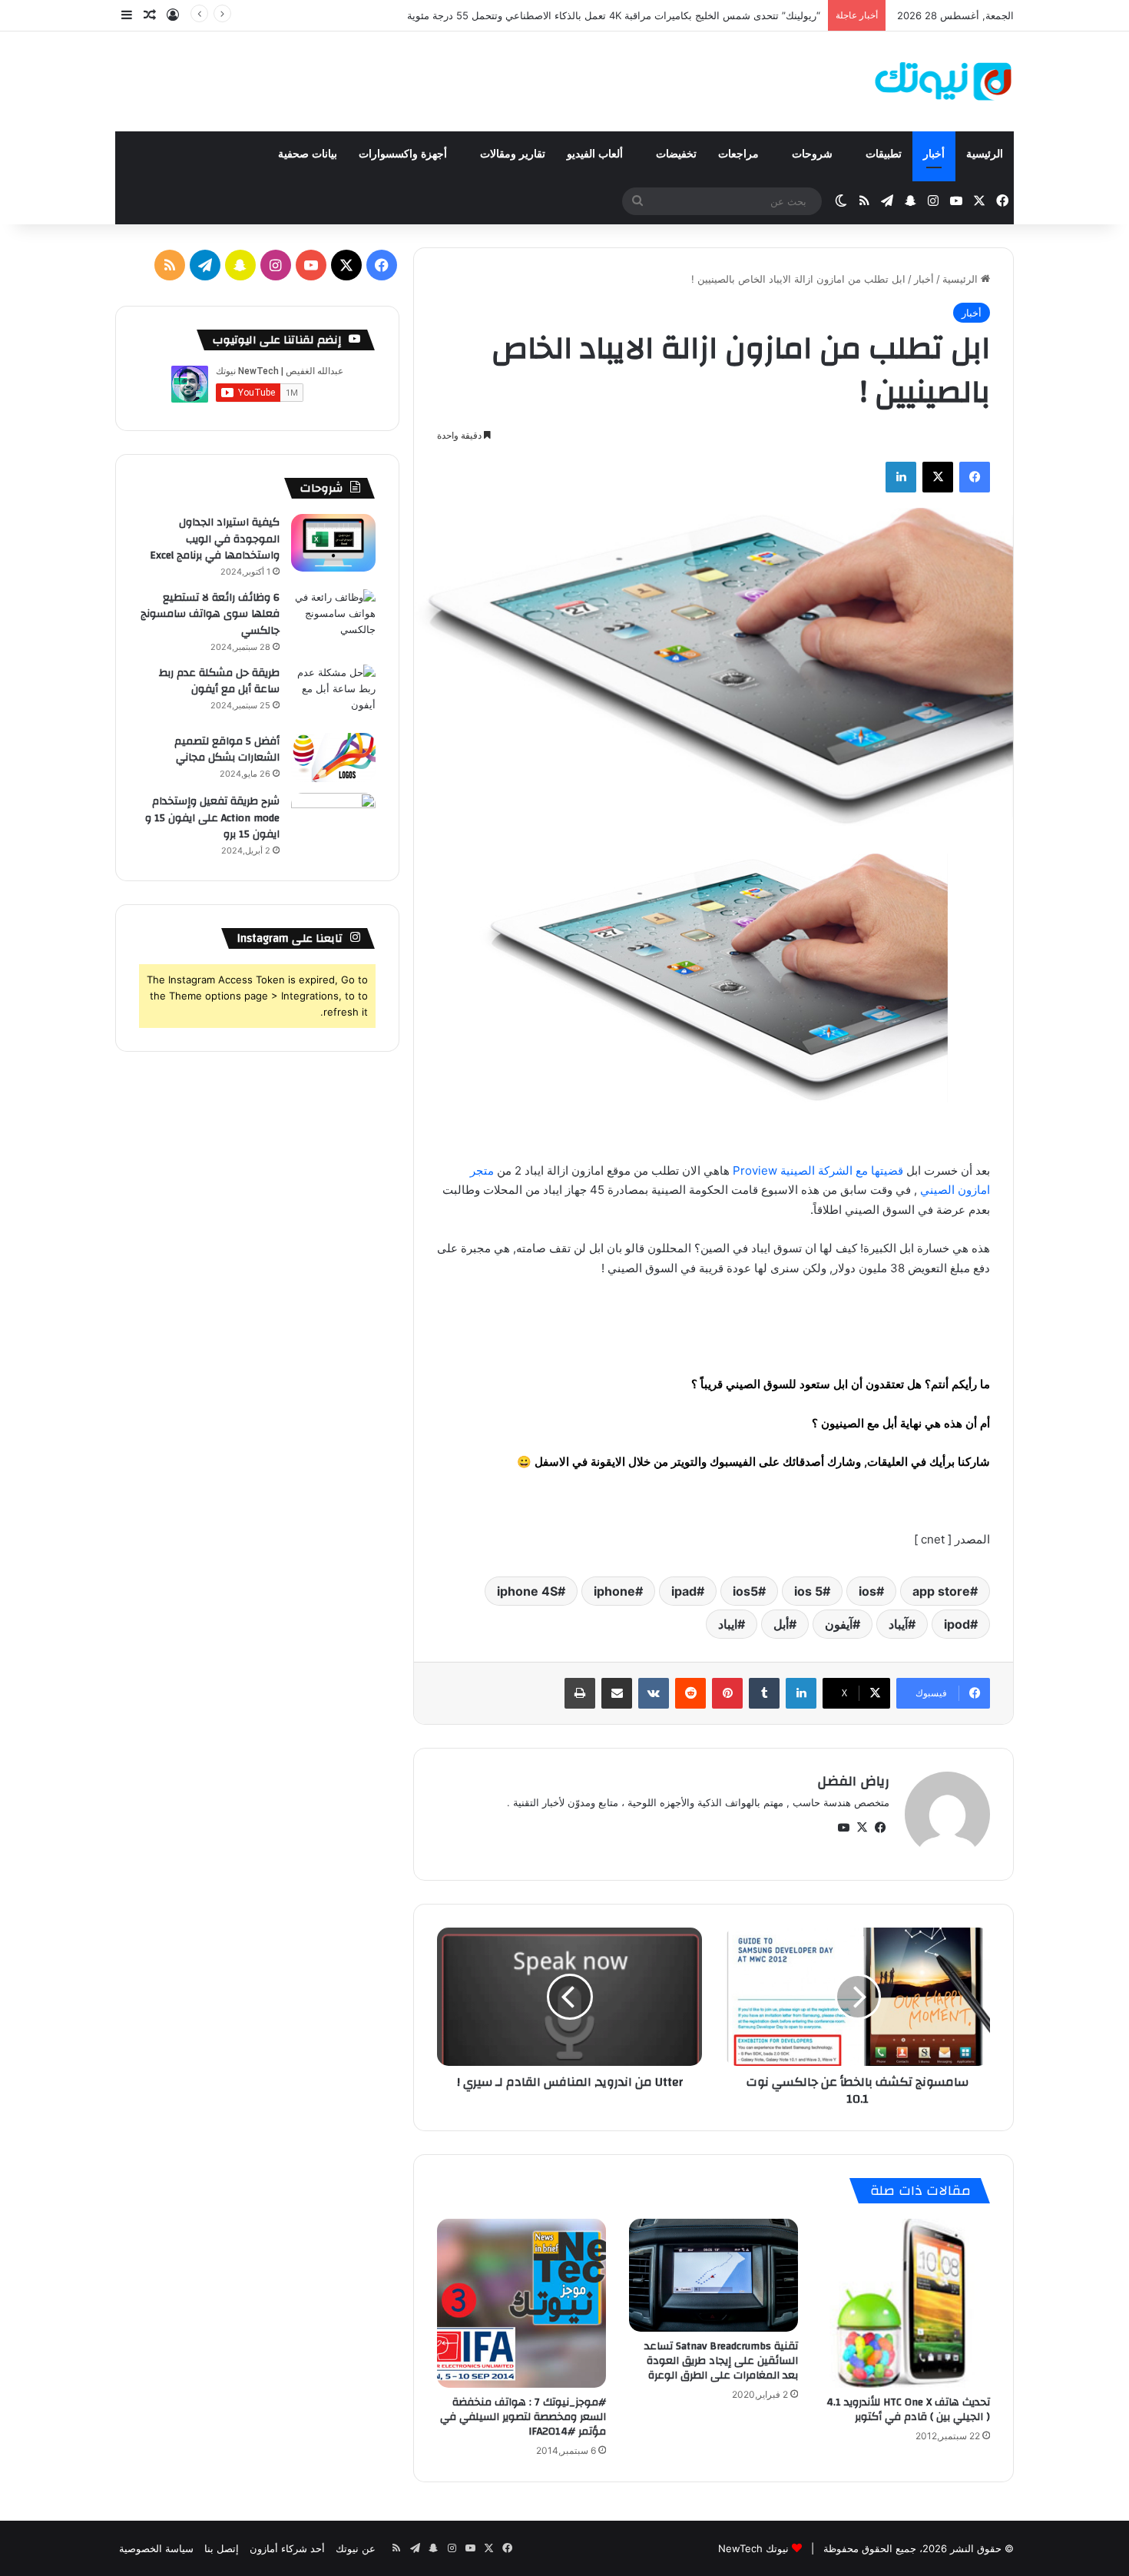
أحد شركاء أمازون (287, 2548)
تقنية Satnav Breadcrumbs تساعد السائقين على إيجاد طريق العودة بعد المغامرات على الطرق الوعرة (721, 2361)
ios (867, 1591)
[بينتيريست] (727, 1693)
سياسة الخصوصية (156, 2548)
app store (941, 1591)
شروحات (814, 154)
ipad (684, 1591)
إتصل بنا (222, 2548)
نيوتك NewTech (753, 2548)
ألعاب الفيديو (596, 154)
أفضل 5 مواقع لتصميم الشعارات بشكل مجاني (227, 750)
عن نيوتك (356, 2548)
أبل (781, 1624)
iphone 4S (527, 1591)
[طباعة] (580, 1693)
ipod (957, 1624)
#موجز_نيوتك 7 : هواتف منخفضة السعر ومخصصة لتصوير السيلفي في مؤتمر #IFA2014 (523, 2417)
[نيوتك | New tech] (944, 81)
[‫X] (938, 477)
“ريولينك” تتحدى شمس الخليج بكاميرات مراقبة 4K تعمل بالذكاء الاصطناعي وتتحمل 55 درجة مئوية (614, 15)
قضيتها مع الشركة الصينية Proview (818, 1170)
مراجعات (740, 154)
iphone (614, 1591)
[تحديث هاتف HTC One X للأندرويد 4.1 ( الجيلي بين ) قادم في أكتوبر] (906, 2303)
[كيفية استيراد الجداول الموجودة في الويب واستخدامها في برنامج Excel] (333, 543)
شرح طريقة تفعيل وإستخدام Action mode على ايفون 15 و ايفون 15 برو (212, 818)
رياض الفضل (853, 1781)
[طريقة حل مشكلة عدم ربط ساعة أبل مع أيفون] (333, 693)
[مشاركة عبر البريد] (617, 1693)
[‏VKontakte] (654, 1693)
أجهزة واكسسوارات (404, 154)
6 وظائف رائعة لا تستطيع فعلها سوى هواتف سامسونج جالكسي (210, 614)
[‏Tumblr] (764, 1693)
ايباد (728, 1624)
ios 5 (808, 1591)
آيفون (839, 1624)
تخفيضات (676, 154)
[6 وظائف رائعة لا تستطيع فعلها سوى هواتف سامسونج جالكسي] (333, 618)
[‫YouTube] (843, 1828)
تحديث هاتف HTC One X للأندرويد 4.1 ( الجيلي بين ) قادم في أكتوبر (908, 2410)
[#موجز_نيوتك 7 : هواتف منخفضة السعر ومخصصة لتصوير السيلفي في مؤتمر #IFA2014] (521, 2303)
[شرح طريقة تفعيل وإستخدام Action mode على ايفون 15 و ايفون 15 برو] (333, 822)
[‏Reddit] (690, 1693)
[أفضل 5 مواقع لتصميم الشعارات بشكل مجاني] (333, 758)
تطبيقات (884, 154)
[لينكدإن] (901, 477)
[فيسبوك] (975, 477)
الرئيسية (985, 154)
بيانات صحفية (308, 154)
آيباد (898, 1624)
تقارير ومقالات (513, 154)
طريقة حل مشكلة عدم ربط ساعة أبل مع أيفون (219, 681)
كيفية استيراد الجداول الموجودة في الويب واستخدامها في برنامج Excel (215, 539)
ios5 (745, 1591)
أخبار (934, 154)
